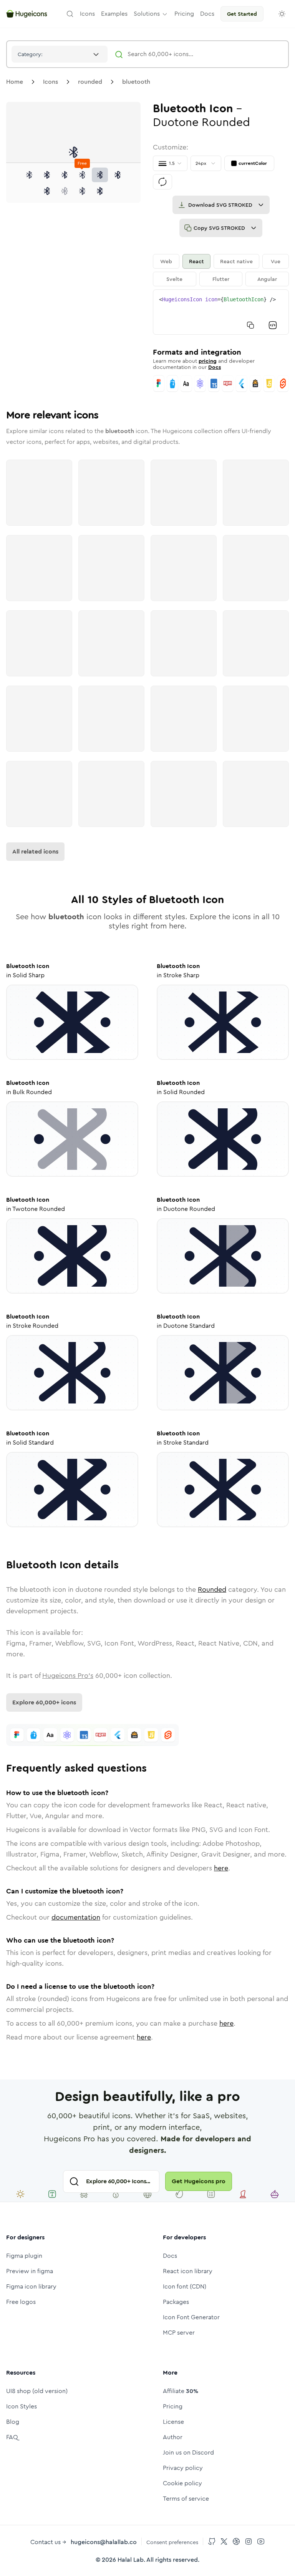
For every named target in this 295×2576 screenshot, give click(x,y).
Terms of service (186, 2499)
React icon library (188, 2271)
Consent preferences (172, 2542)
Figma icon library (31, 2286)
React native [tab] (236, 261)
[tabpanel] (221, 312)
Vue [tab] (276, 261)
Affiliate (181, 2391)
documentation (76, 1917)
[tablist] (221, 270)
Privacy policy (183, 2468)
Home (15, 82)
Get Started (242, 14)
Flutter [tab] (221, 279)
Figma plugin (24, 2256)
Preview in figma (30, 2271)
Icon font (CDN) (185, 2286)
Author (173, 2437)
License (173, 2422)
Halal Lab (131, 2560)
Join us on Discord (188, 2452)
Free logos (21, 2302)
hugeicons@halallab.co (104, 2542)
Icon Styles (22, 2406)
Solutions (147, 14)
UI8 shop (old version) (37, 2391)
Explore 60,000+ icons (44, 1702)
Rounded (212, 1589)
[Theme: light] (282, 14)
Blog (13, 2422)
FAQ (12, 2437)
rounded (90, 82)
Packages (176, 2302)
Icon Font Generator (191, 2317)
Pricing (173, 2406)
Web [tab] (166, 261)
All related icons (35, 851)
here (221, 1868)
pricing (208, 361)
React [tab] (196, 261)
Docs (215, 367)
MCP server (179, 2333)
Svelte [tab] (174, 279)
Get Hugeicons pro (199, 2181)
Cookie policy (182, 2483)
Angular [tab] (267, 279)
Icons (51, 82)
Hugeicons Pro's (68, 1676)
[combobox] (60, 54)
